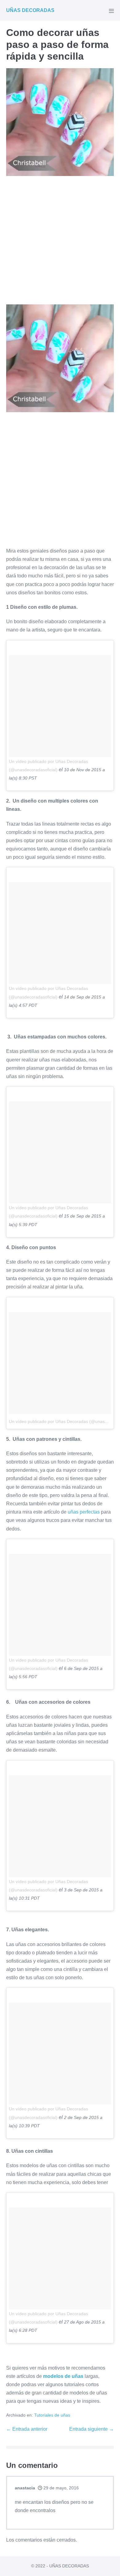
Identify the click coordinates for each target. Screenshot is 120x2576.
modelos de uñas (63, 2376)
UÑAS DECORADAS (30, 10)
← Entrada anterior (27, 2429)
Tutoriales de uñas (52, 2415)
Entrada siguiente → (92, 2429)
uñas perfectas (84, 1512)
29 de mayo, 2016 (60, 2488)
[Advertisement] (60, 242)
